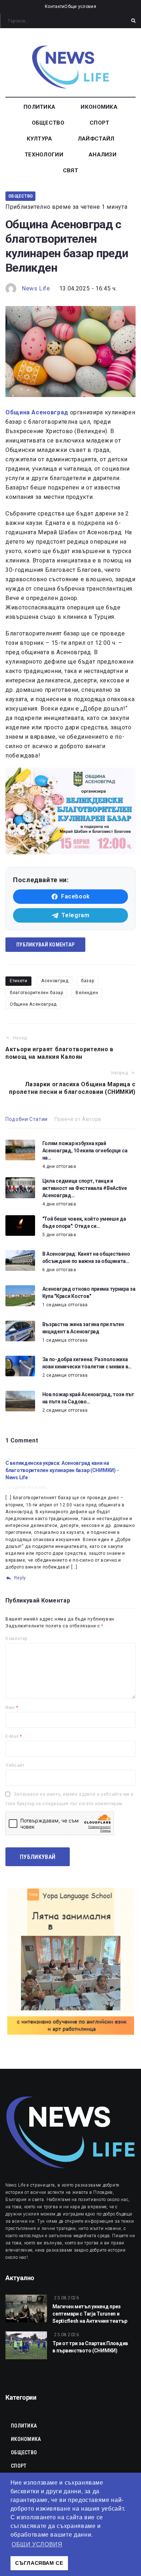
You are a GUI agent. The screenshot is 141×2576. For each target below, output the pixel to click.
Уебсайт (15, 1765)
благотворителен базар (36, 993)
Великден (87, 993)
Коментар (16, 1639)
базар (87, 981)
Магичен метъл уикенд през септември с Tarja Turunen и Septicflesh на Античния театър (90, 2314)
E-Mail (14, 1736)
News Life (36, 288)
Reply (20, 1578)
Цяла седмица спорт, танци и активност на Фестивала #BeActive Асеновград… (85, 1188)
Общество (20, 196)
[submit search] (133, 21)
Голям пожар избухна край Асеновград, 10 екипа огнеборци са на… (85, 1151)
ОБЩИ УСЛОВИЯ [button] (37, 2544)
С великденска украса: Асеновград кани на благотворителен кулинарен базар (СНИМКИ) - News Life (62, 1470)
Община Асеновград (33, 1004)
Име (12, 1708)
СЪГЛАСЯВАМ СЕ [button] (39, 2563)
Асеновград (55, 981)
